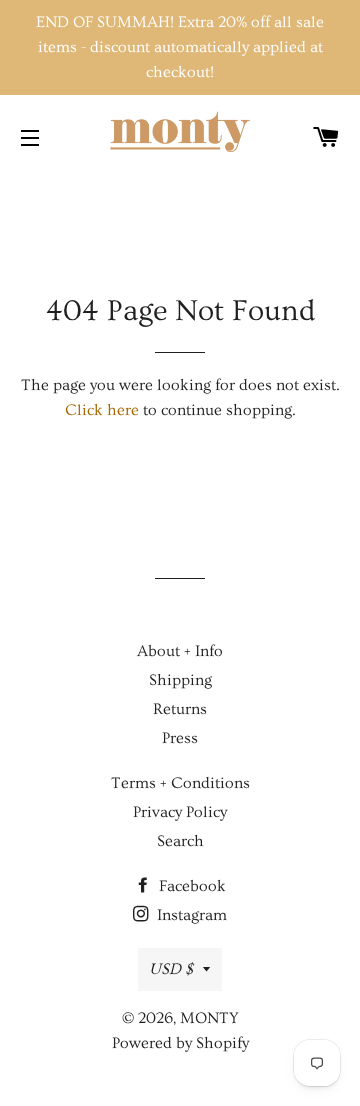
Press (180, 738)
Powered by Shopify (180, 1043)
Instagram (190, 915)
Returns (180, 709)
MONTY (209, 1018)
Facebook (190, 886)
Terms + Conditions (180, 783)
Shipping (180, 680)
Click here (102, 410)
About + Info (180, 651)
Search (180, 841)
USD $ (171, 969)
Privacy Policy (180, 812)
